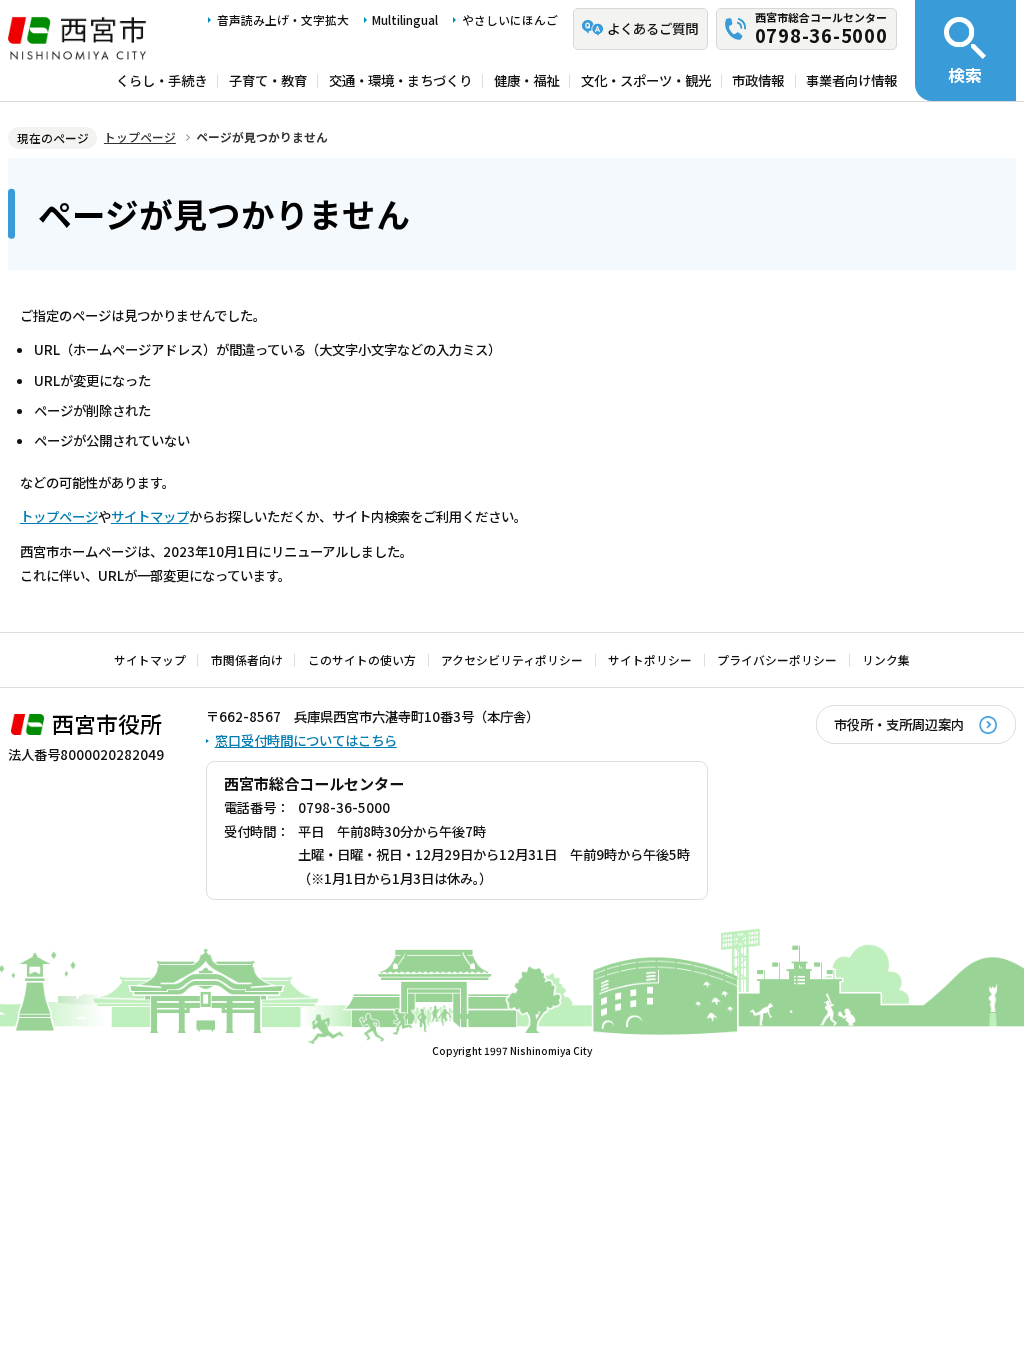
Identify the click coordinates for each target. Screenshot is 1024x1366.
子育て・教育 (268, 81)
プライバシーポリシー (777, 659)
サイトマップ (150, 516)
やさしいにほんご (510, 19)
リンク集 (886, 659)
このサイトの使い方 (362, 659)
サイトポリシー (650, 659)
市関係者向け (247, 659)
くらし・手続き (161, 81)
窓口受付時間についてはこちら (306, 740)
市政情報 (758, 81)
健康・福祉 (526, 81)
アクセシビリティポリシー (512, 659)
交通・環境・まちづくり (400, 81)
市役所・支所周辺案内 (899, 724)
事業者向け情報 (851, 81)
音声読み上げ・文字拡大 (283, 19)
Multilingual (405, 19)
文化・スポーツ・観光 (646, 81)
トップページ (140, 136)
